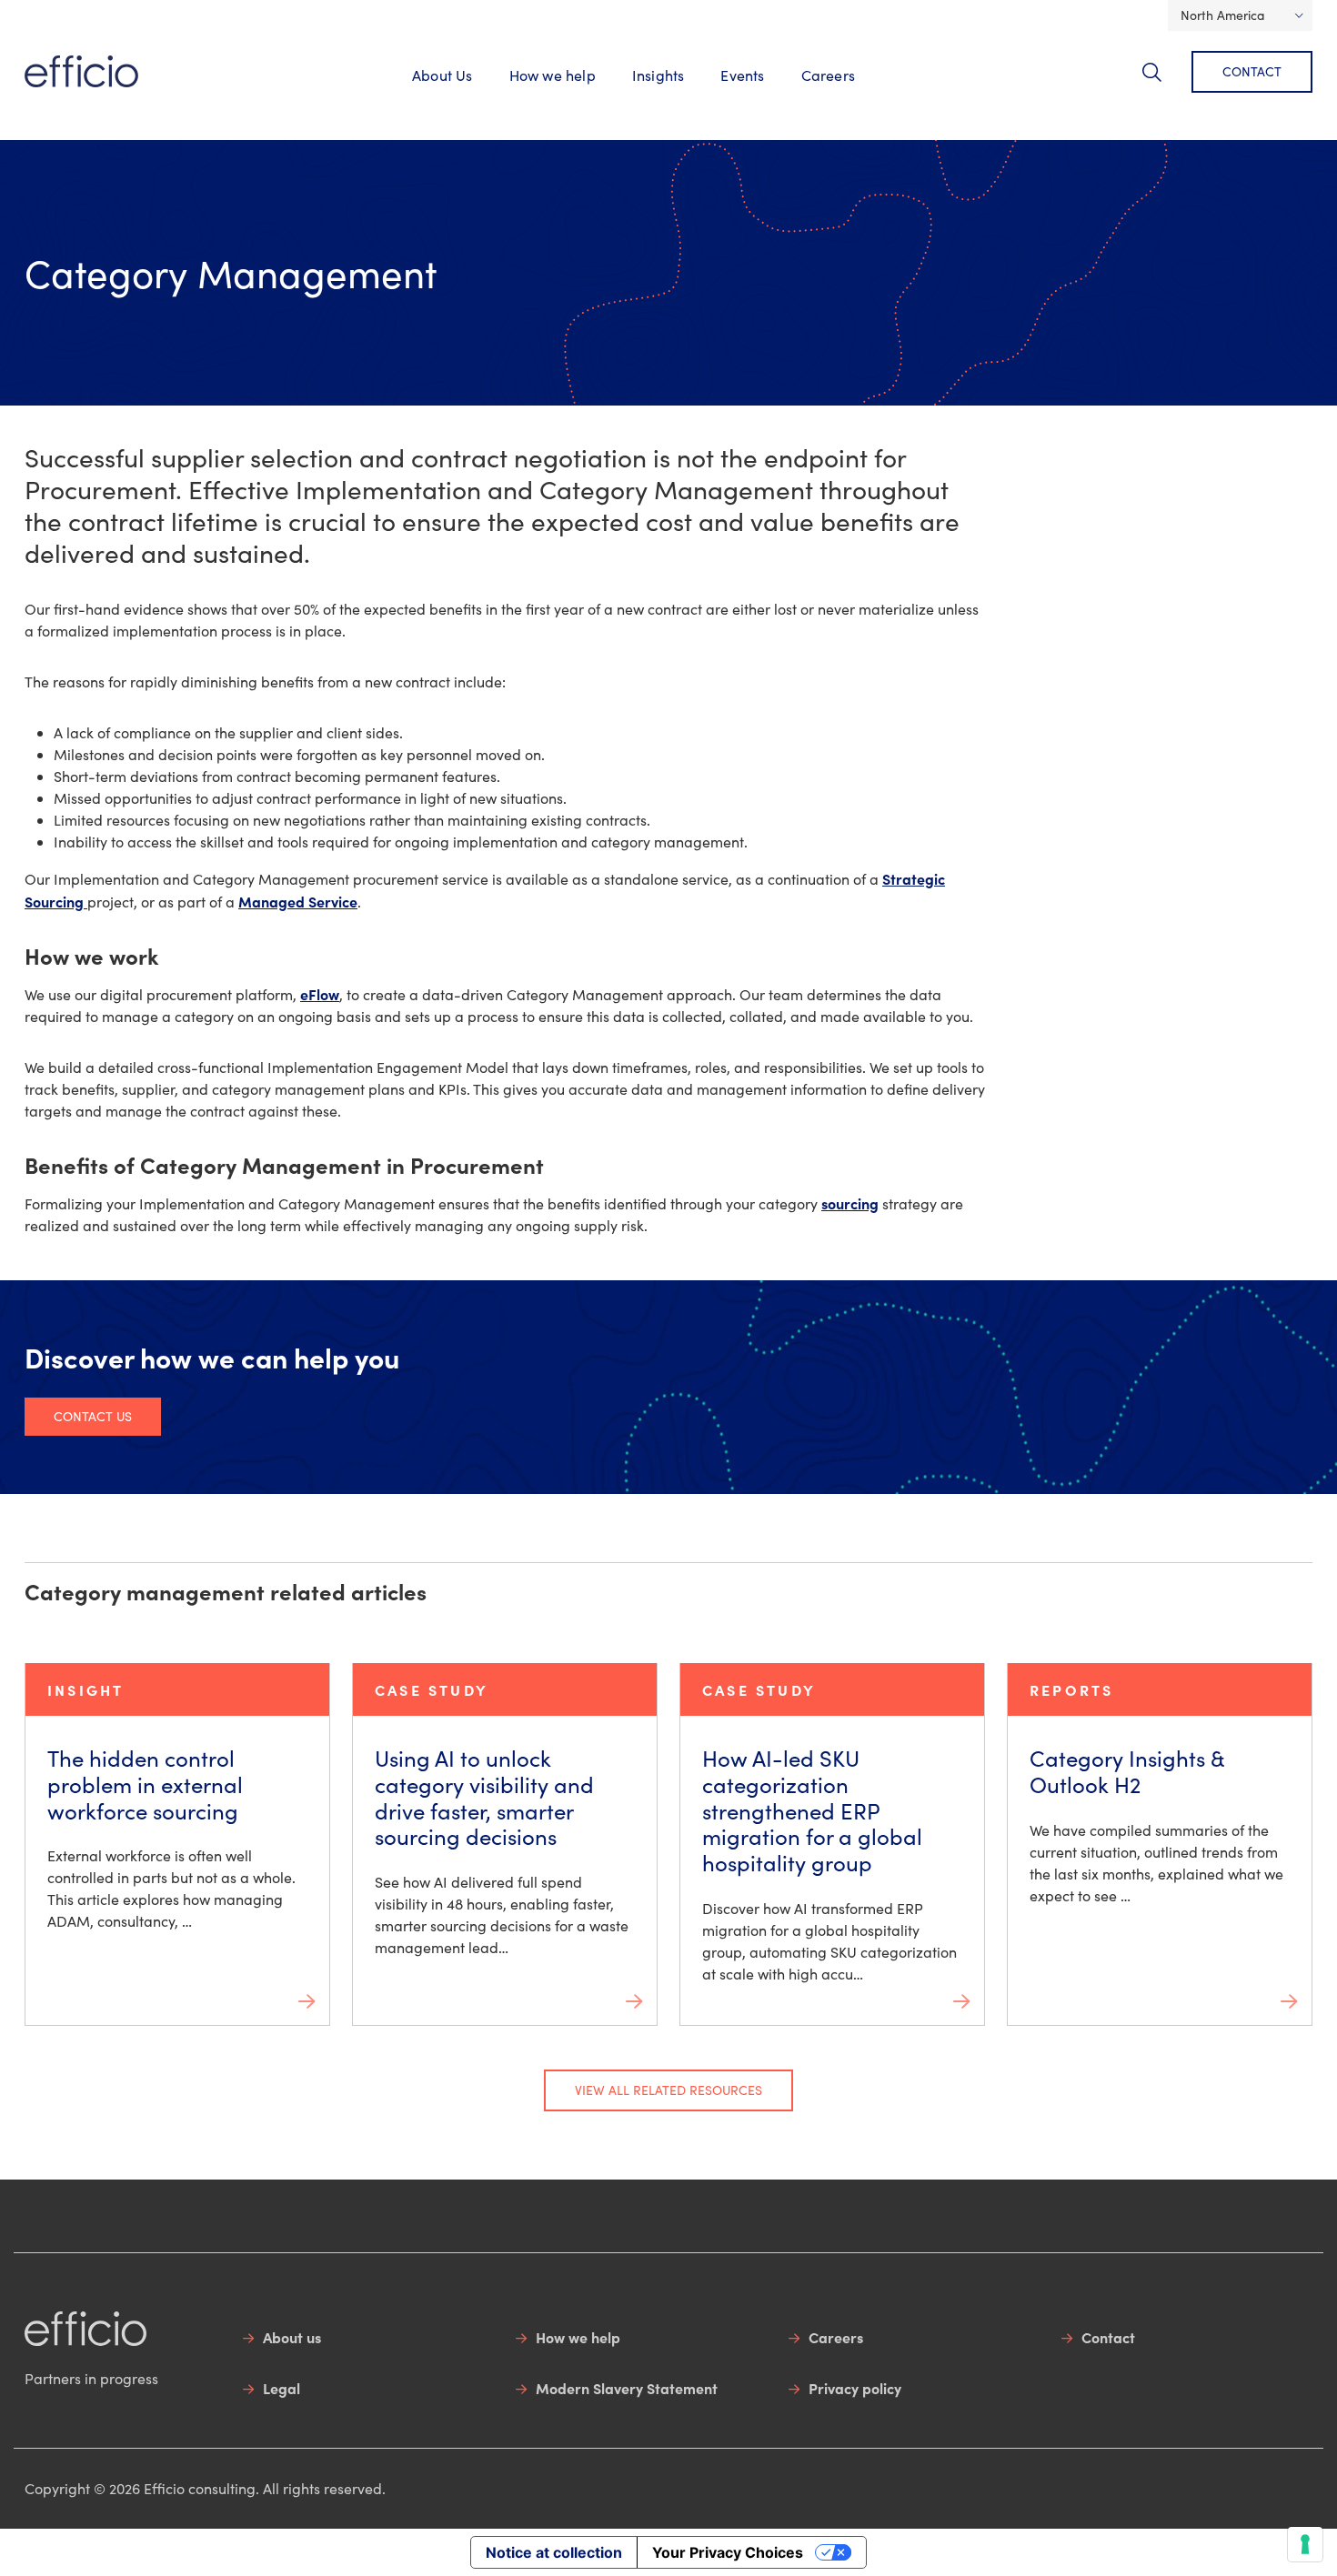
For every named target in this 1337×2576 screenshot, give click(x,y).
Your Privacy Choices (728, 2552)
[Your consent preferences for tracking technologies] (1305, 2544)
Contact (1252, 71)
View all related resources (668, 2090)
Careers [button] (828, 75)
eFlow (320, 994)
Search (1163, 82)
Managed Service (298, 901)
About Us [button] (442, 75)
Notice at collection (554, 2552)
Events (742, 75)
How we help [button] (553, 75)
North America (1223, 15)
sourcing (850, 1203)
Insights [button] (658, 75)
